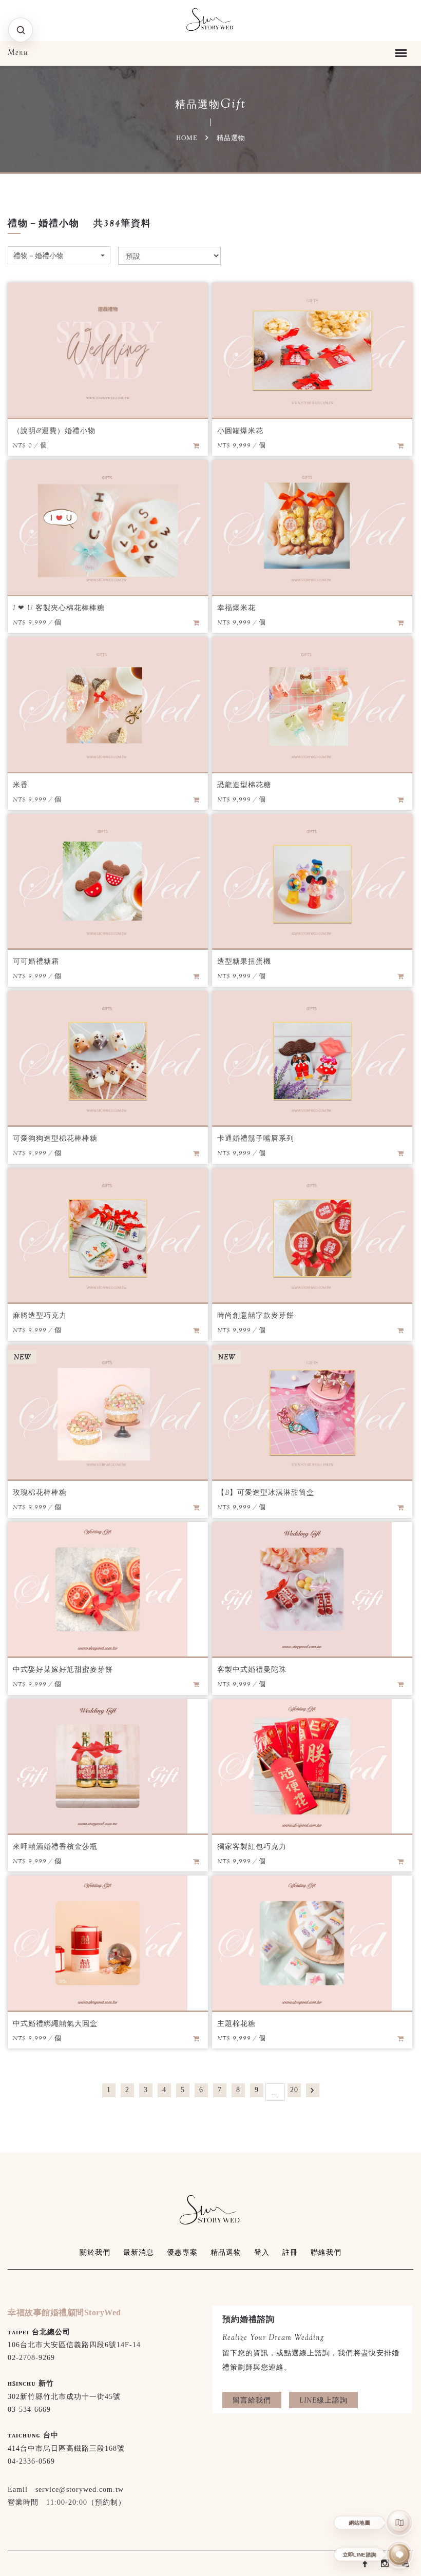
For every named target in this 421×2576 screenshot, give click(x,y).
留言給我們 (252, 2400)
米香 (21, 785)
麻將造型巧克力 (40, 1315)
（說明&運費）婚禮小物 (54, 431)
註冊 (290, 2252)
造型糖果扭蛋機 (244, 961)
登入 (262, 2252)
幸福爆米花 (236, 608)
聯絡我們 (326, 2252)
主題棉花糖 (236, 2023)
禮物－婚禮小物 (39, 256)
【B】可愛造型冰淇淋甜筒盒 (266, 1492)
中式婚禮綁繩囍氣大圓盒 (55, 2023)
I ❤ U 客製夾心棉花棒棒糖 (59, 608)
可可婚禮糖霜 (36, 961)
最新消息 (139, 2252)
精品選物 (226, 2252)
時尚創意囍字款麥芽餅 (256, 1315)
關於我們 (95, 2252)
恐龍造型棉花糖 (244, 785)
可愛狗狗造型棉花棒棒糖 (55, 1138)
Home (187, 138)
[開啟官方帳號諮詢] (400, 2555)
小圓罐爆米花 (240, 431)
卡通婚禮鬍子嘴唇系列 (256, 1138)
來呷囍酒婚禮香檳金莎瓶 (55, 1846)
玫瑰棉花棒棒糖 (40, 1492)
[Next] (313, 2090)
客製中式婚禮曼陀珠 (252, 1669)
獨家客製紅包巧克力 (252, 1846)
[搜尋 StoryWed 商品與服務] (21, 30)
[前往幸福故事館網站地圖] (400, 2522)
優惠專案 (182, 2252)
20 (294, 2090)
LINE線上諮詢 (323, 2400)
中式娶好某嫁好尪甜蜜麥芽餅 (63, 1669)
